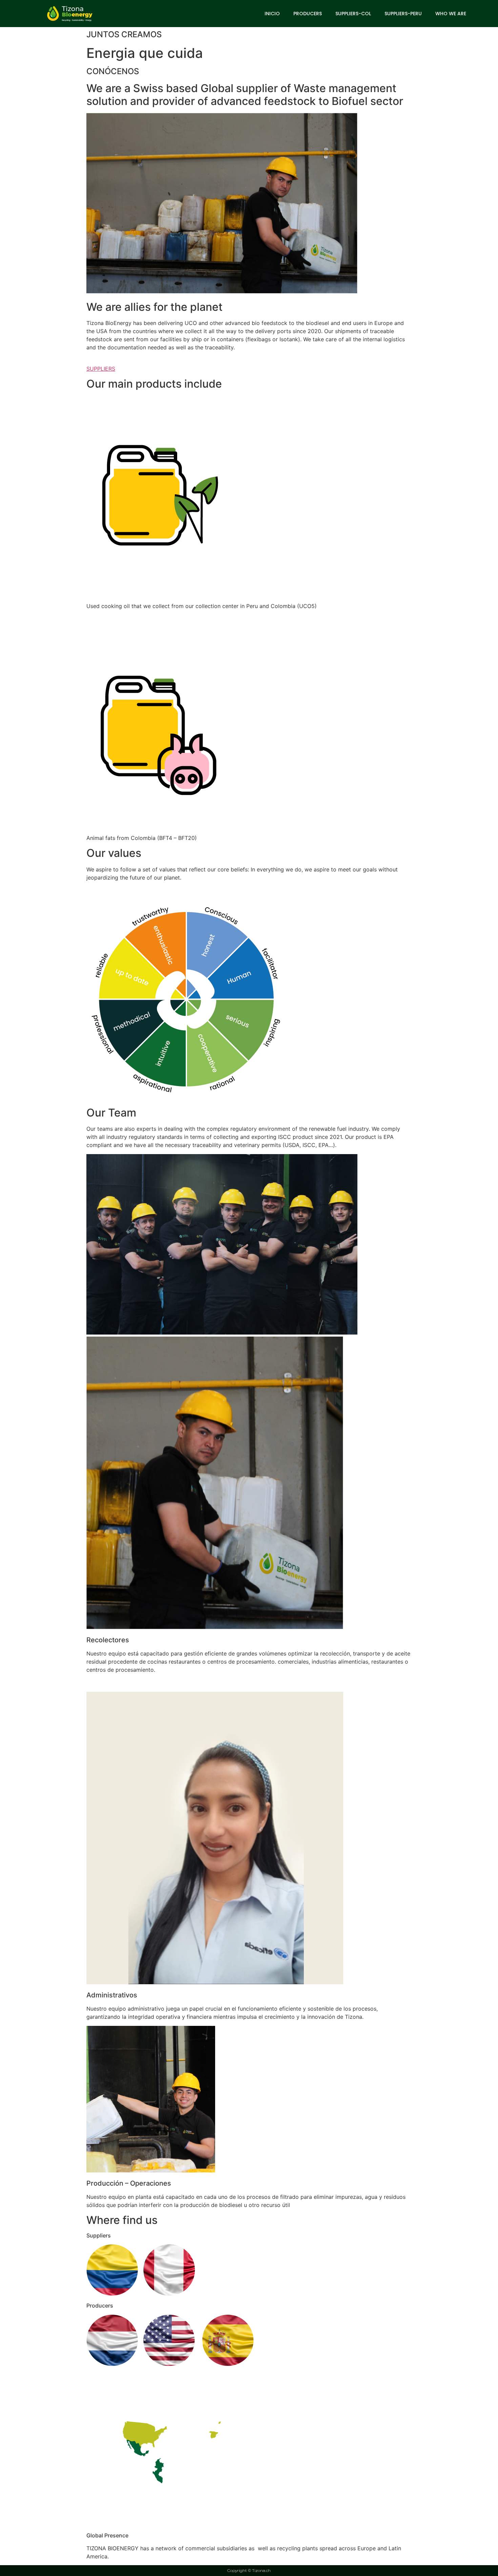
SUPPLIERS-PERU (403, 14)
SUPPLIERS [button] (101, 369)
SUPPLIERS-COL (353, 14)
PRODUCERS (308, 14)
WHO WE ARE (451, 14)
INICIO (272, 14)
